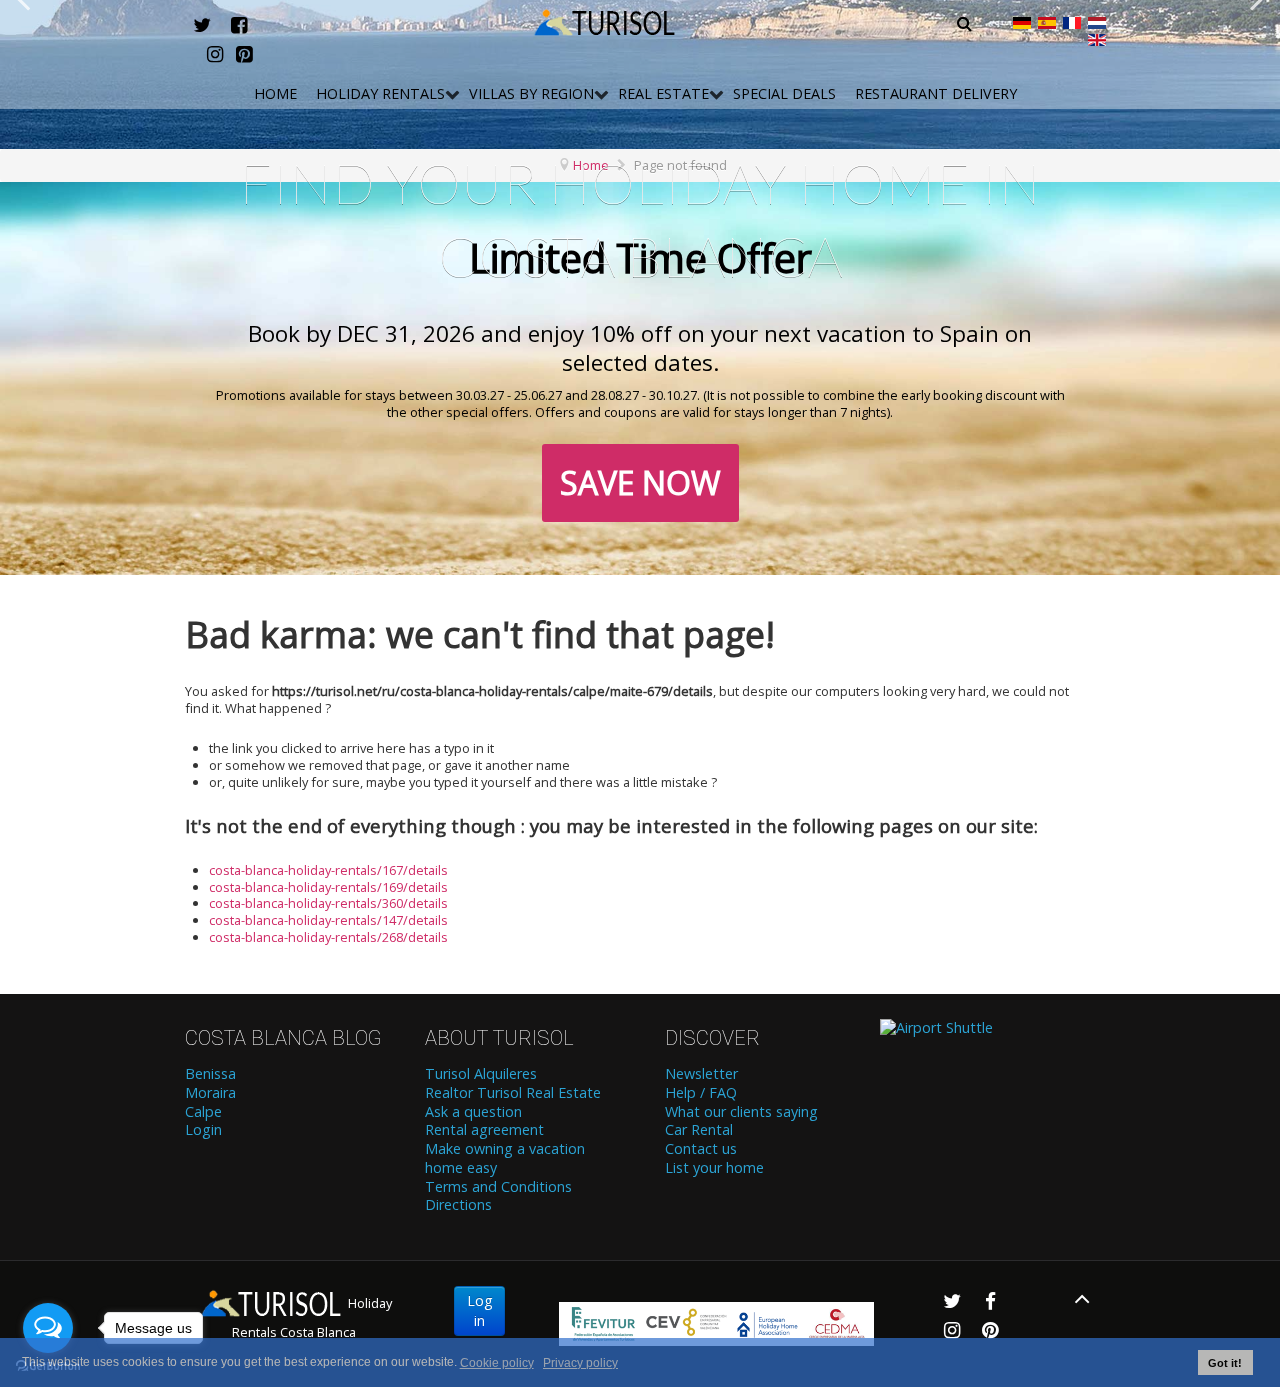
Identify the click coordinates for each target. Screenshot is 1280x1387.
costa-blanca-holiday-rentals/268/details (328, 937)
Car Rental (699, 1130)
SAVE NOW (640, 482)
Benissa (210, 1074)
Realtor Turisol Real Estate (513, 1093)
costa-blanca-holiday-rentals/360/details (328, 903)
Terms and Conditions (498, 1187)
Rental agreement (484, 1130)
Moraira (210, 1093)
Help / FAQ (701, 1093)
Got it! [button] (1225, 1363)
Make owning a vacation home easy (505, 1158)
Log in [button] (479, 1310)
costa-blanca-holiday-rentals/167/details (328, 870)
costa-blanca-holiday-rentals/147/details (328, 920)
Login (203, 1130)
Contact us (701, 1149)
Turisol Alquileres (481, 1074)
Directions (458, 1205)
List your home (714, 1168)
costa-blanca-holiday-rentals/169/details (328, 887)
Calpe (203, 1112)
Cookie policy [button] (497, 1363)
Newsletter (701, 1074)
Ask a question (473, 1112)
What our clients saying (741, 1112)
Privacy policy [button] (580, 1363)
